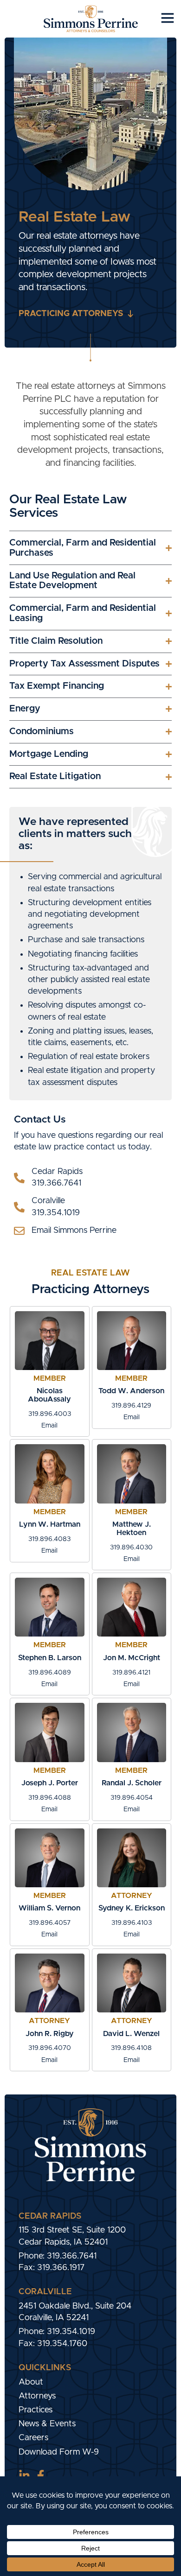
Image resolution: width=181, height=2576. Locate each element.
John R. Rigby (50, 2034)
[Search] (23, 2192)
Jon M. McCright (132, 1658)
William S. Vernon (49, 1908)
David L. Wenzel (131, 2034)
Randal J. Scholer (132, 1783)
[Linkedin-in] (24, 2476)
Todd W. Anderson (131, 1391)
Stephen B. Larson (50, 1658)
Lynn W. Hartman (50, 1524)
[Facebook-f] (41, 2476)
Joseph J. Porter (50, 1783)
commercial (80, 877)
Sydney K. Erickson (132, 1908)
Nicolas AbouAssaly (49, 1395)
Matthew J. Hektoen (132, 1529)
